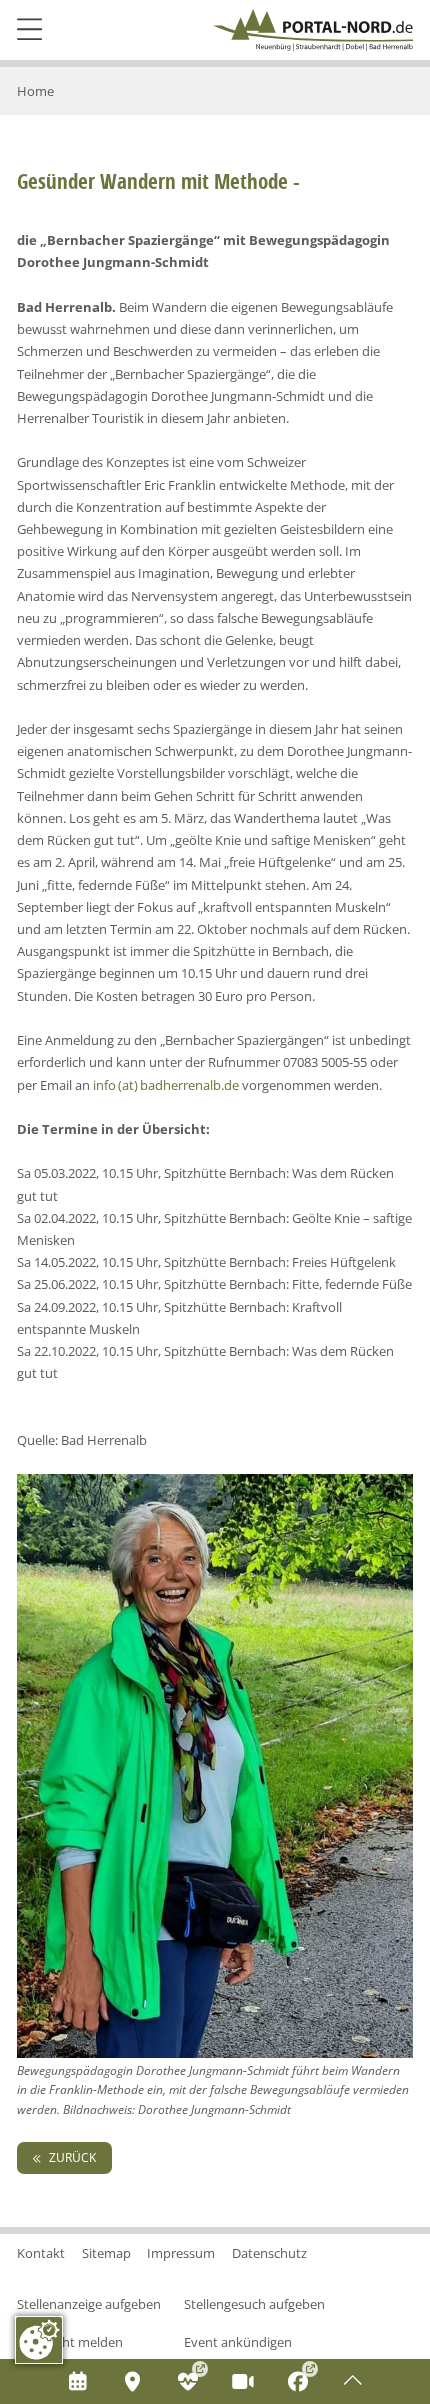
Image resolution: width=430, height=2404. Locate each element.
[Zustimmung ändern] (39, 2340)
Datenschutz (269, 2253)
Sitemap (106, 2253)
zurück (71, 2157)
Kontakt (41, 2253)
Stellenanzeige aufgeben (89, 2304)
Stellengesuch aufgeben (254, 2304)
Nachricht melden (70, 2342)
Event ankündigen (238, 2342)
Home (35, 91)
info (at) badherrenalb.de (166, 1085)
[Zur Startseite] (313, 30)
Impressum (181, 2253)
